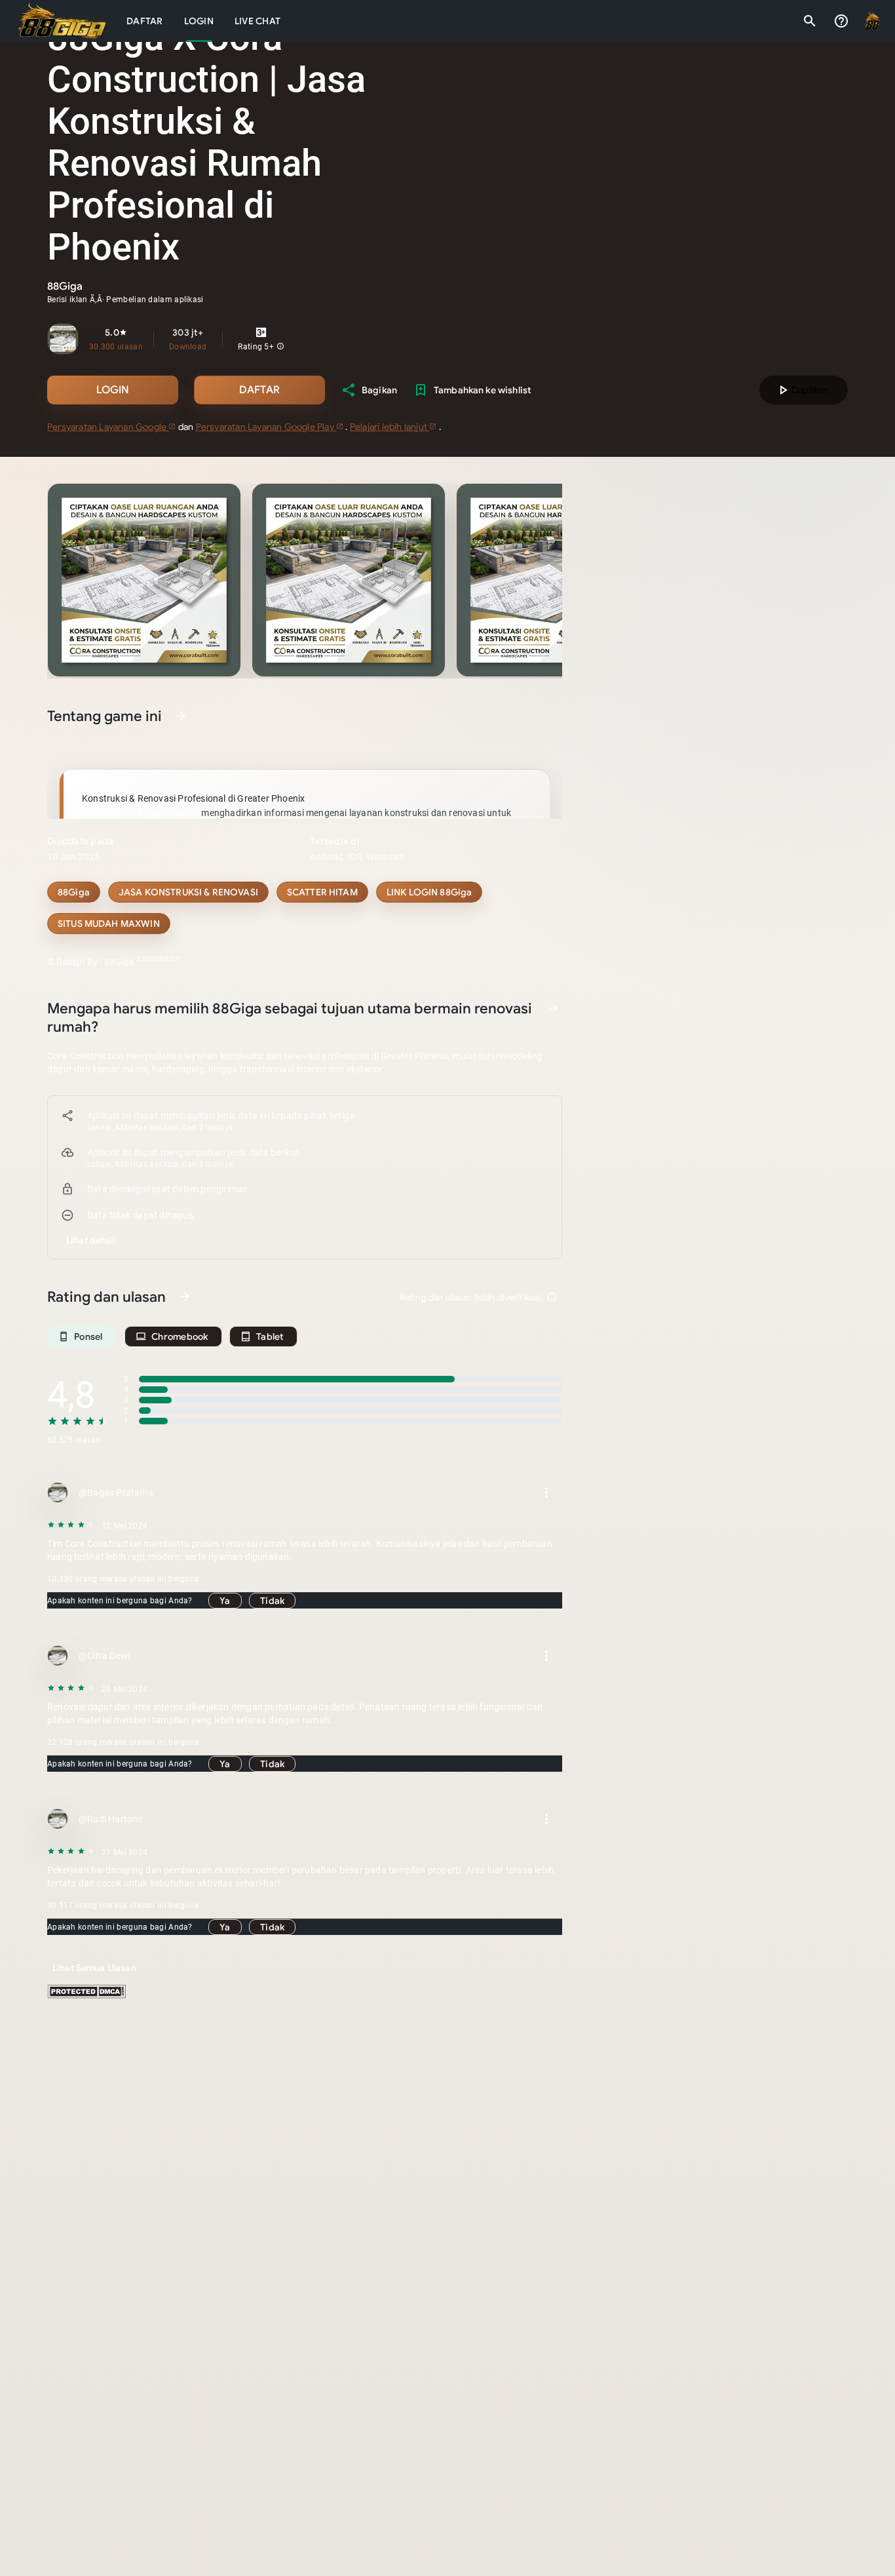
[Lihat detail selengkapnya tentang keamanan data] (90, 1240)
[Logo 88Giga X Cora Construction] (63, 21)
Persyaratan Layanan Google (108, 427)
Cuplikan (802, 390)
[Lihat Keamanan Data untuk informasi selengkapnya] (554, 1008)
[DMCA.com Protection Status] (86, 1995)
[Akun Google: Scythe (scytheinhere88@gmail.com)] (873, 21)
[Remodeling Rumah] (322, 892)
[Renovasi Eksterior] (109, 924)
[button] (280, 347)
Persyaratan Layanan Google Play (266, 427)
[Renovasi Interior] (188, 892)
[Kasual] (74, 892)
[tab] (145, 21)
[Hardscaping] (429, 892)
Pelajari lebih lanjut (390, 427)
